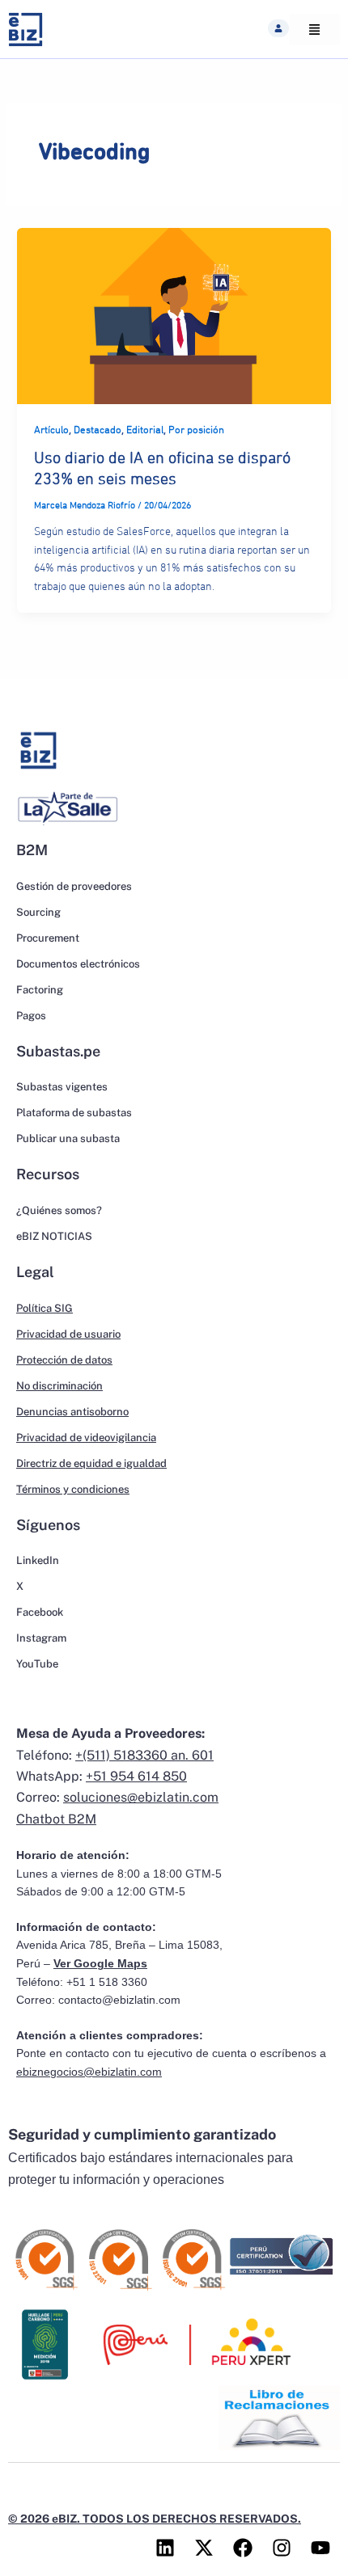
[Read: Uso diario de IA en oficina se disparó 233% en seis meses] (174, 315)
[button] (278, 28)
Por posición (196, 430)
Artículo (51, 430)
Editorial (145, 430)
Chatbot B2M (56, 1819)
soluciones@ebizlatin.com (141, 1797)
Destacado (98, 430)
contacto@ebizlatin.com (119, 2000)
